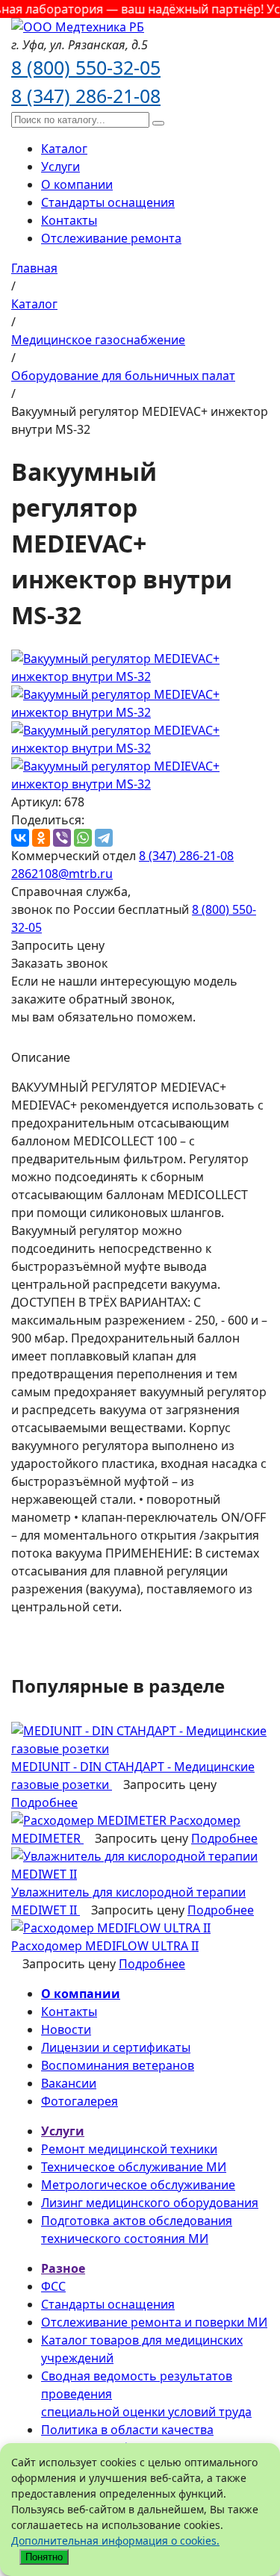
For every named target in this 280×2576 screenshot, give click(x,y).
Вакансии (69, 2083)
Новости (66, 2029)
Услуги (60, 167)
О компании (77, 184)
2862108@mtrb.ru (62, 874)
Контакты (69, 220)
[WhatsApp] (83, 838)
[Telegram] (104, 838)
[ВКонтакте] (20, 838)
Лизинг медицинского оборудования (150, 2203)
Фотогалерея (80, 2101)
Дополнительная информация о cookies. (115, 2541)
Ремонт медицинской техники (129, 2149)
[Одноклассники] (41, 838)
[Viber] (62, 838)
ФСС (53, 2286)
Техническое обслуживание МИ (134, 2167)
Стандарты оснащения (108, 202)
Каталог (64, 149)
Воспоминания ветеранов (118, 2065)
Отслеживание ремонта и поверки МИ (154, 2322)
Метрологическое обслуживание (138, 2185)
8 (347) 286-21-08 (86, 96)
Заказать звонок (59, 963)
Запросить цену (58, 945)
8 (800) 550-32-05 (86, 67)
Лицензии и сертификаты (116, 2047)
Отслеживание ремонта (111, 238)
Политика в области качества (127, 2430)
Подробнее (44, 1802)
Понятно (44, 2557)
